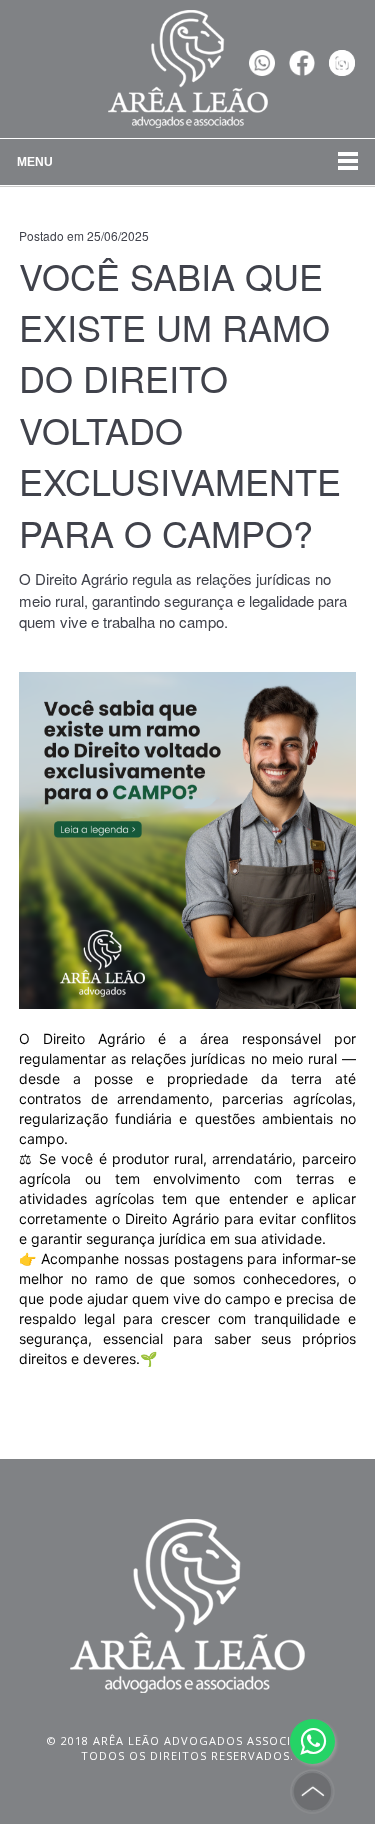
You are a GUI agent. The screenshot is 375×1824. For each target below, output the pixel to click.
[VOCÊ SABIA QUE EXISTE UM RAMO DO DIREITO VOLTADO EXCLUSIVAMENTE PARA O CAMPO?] (187, 838)
